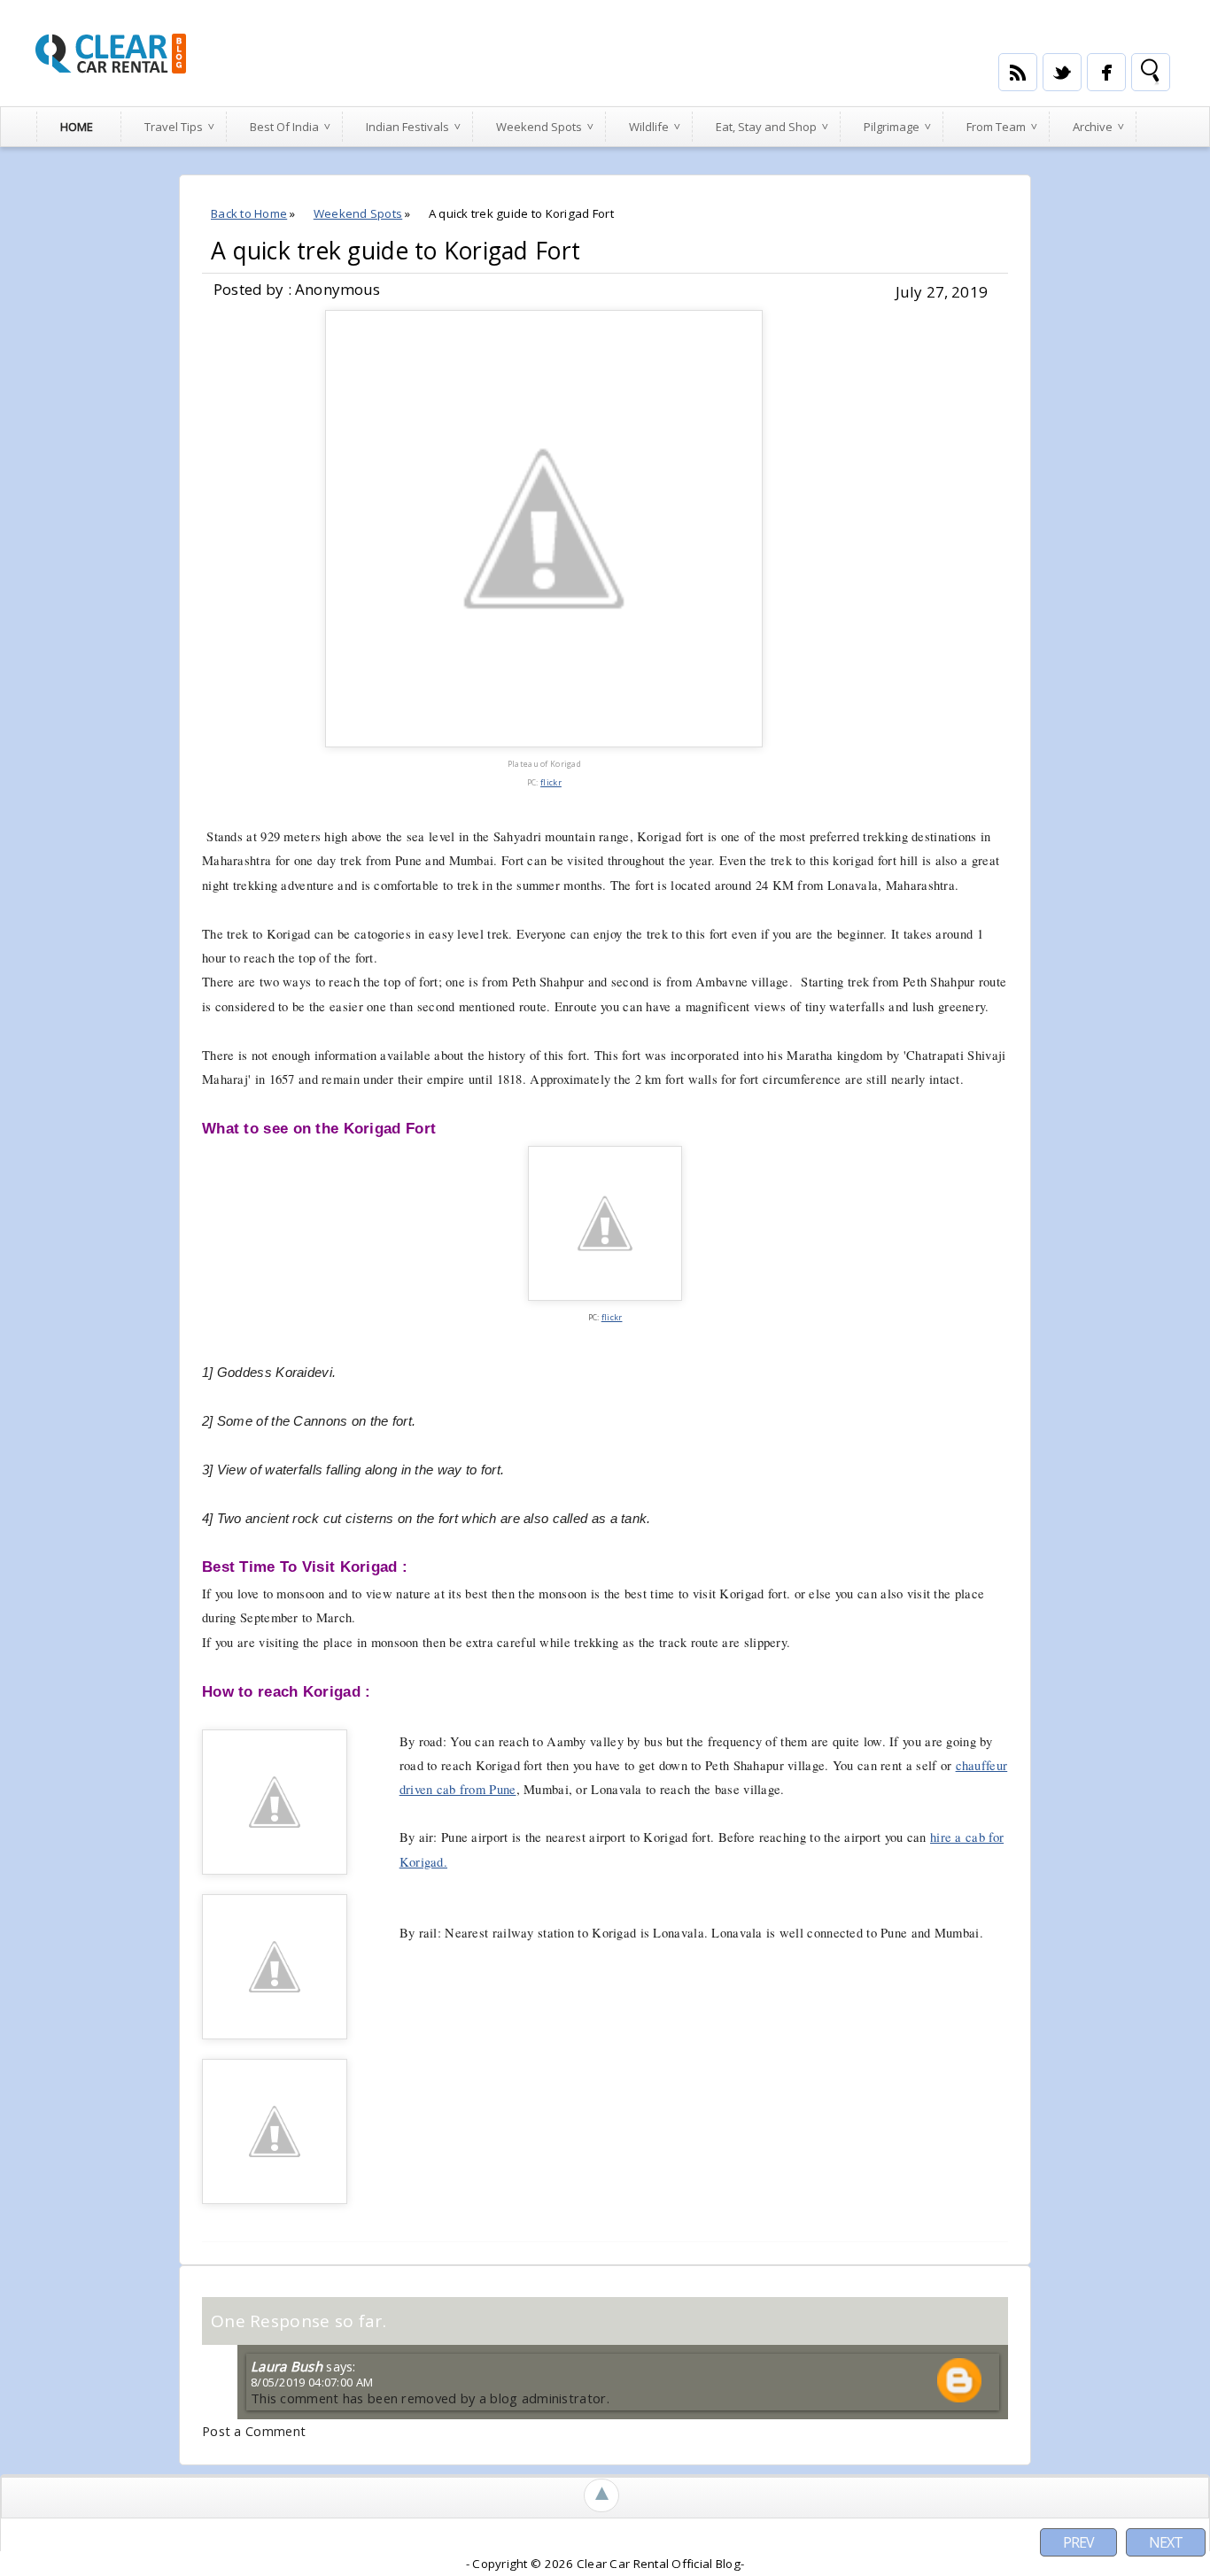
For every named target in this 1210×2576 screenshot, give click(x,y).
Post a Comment (254, 2431)
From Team (996, 127)
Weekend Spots (539, 127)
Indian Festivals (407, 127)
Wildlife (649, 127)
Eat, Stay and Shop (766, 127)
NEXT (1166, 2542)
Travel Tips (174, 127)
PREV (1078, 2542)
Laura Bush (287, 2366)
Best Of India (284, 127)
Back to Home (249, 213)
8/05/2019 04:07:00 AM (312, 2382)
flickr (551, 782)
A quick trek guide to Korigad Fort (396, 251)
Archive (1093, 127)
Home (77, 127)
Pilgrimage (892, 127)
